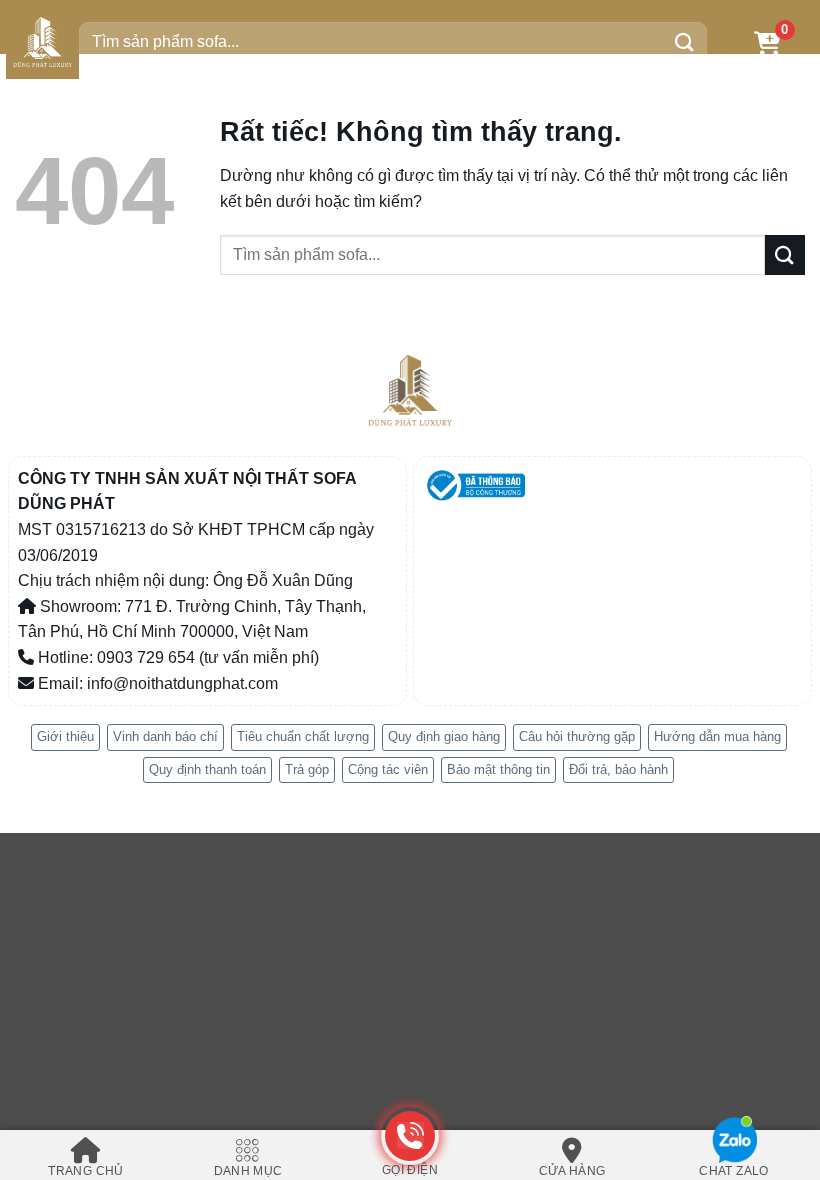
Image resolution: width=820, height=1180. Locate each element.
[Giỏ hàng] (767, 42)
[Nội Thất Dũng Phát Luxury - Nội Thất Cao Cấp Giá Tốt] (42, 42)
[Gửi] (685, 42)
